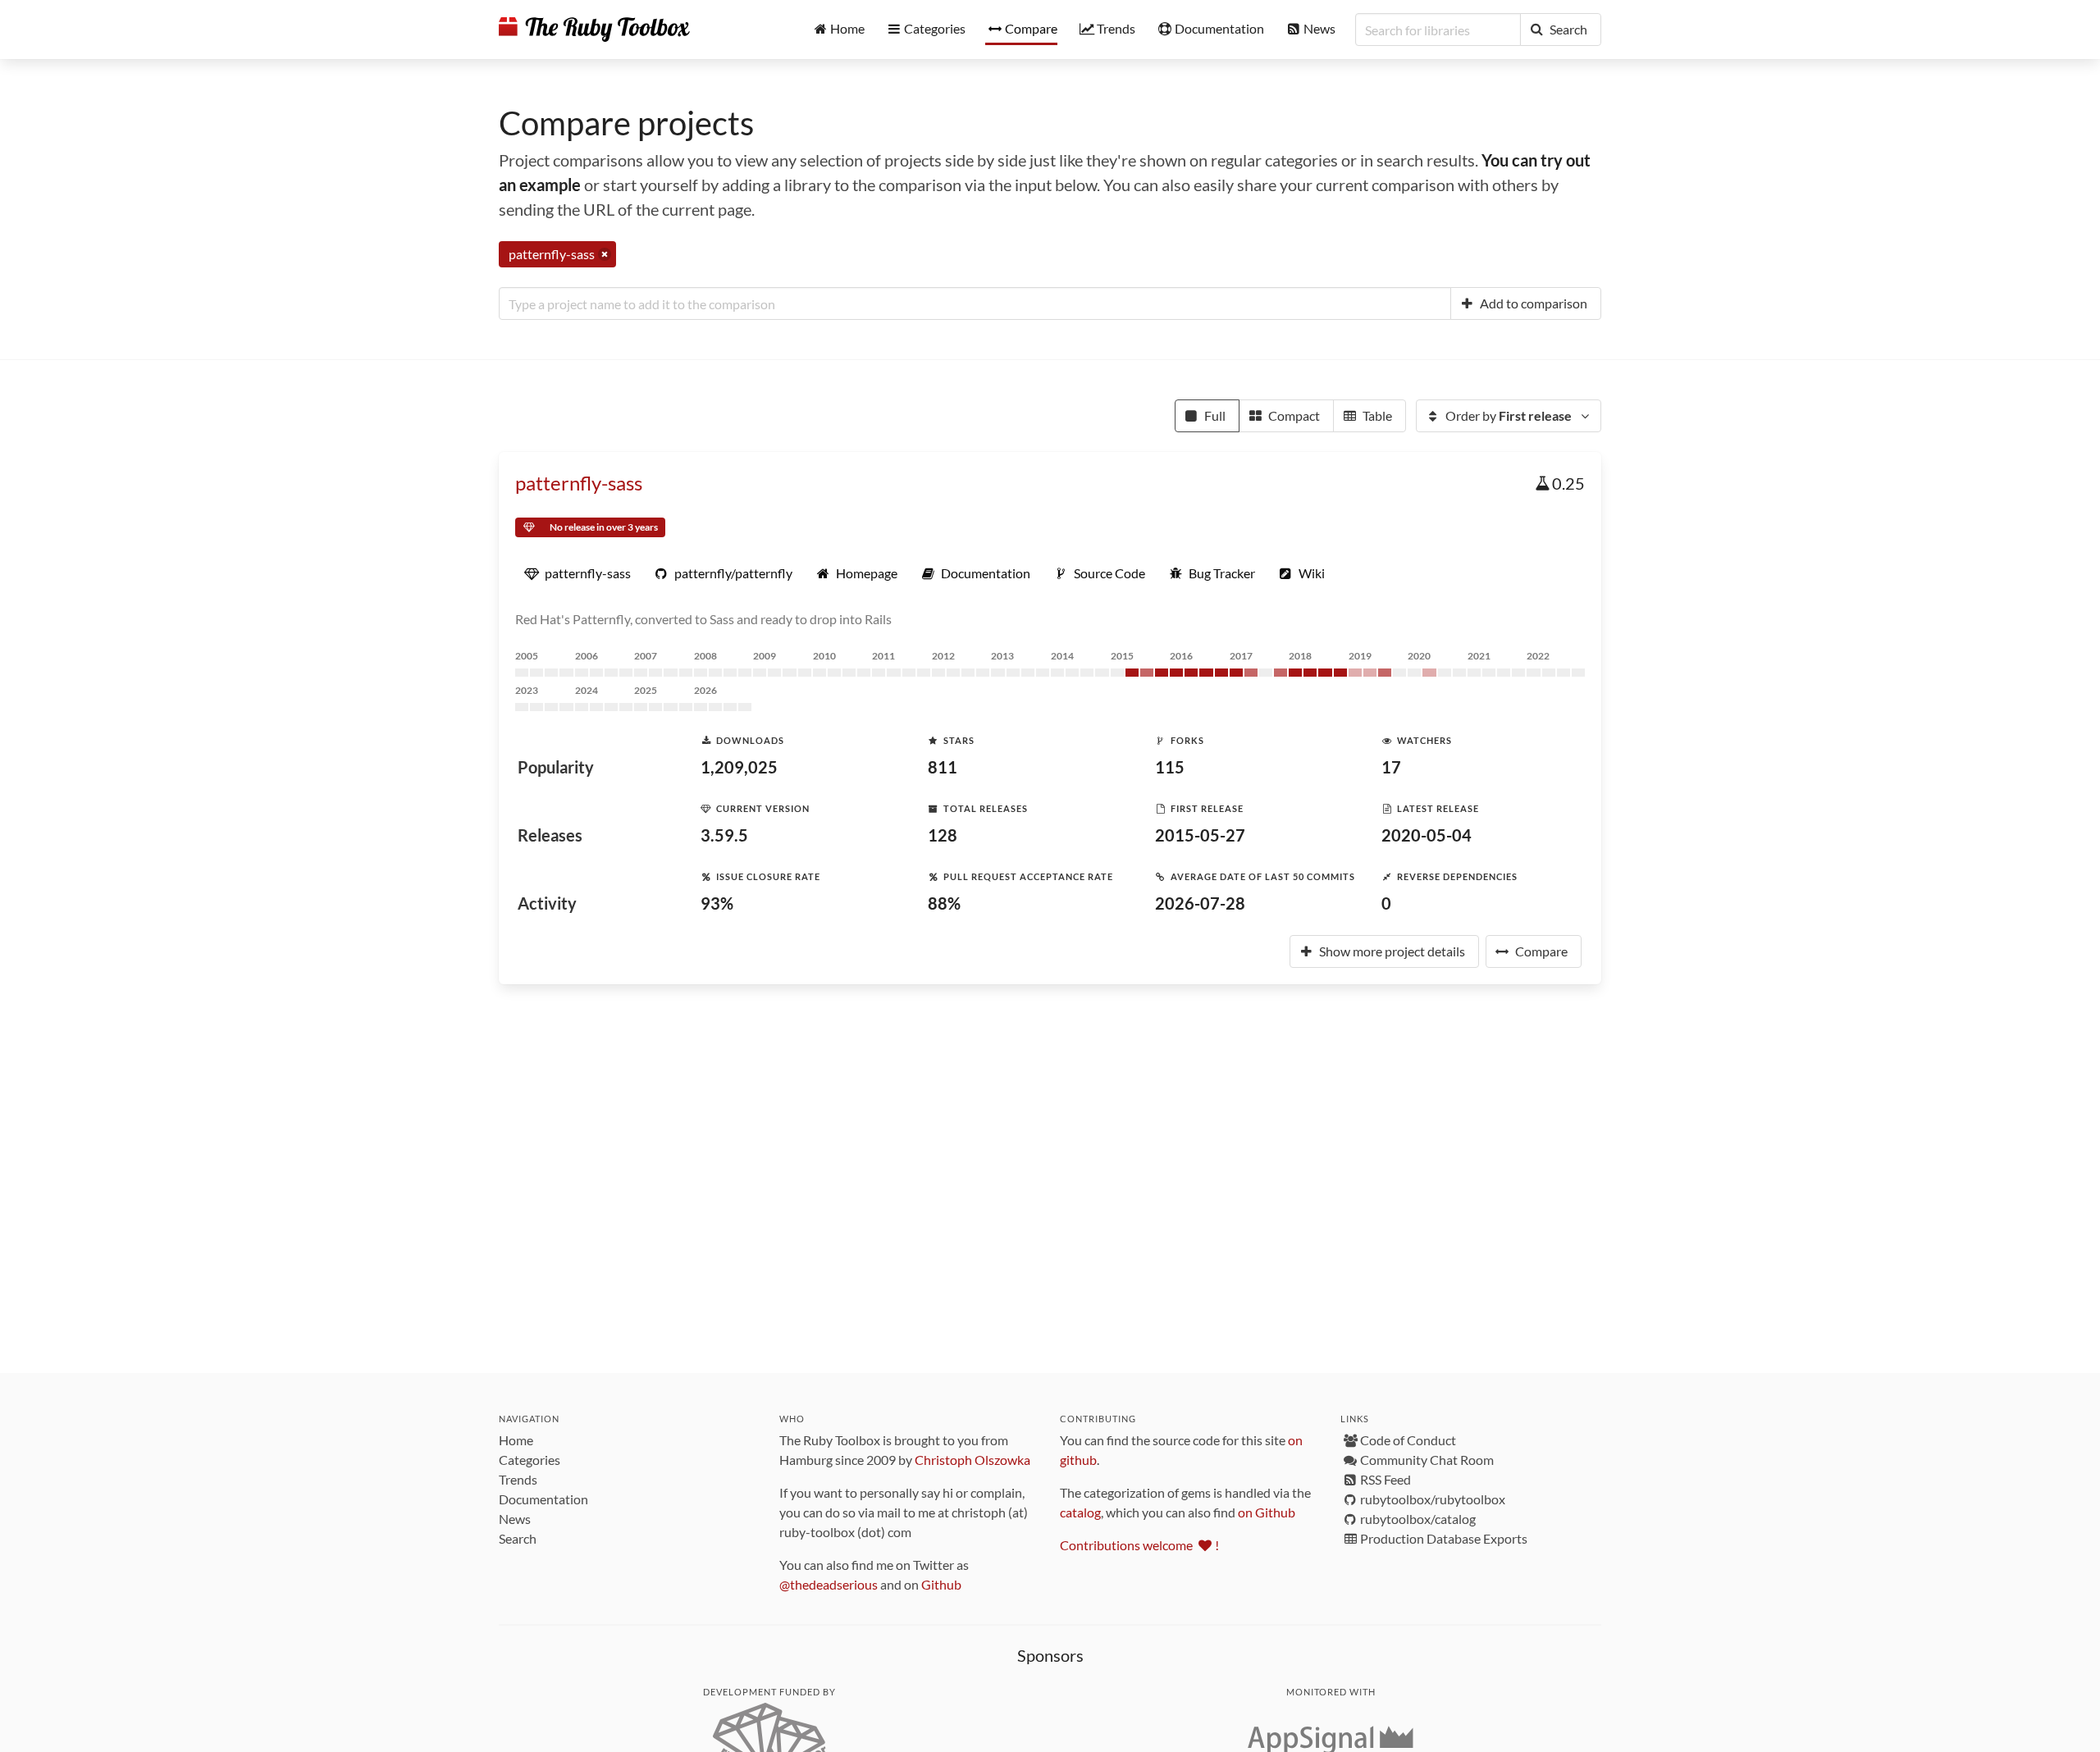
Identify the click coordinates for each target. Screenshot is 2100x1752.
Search (518, 1538)
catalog (1080, 1512)
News (515, 1519)
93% (717, 903)
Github (941, 1584)
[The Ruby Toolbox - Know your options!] (594, 30)
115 (1170, 767)
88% (944, 903)
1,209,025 (739, 767)
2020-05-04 (1427, 835)
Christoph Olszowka (972, 1460)
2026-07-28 (1200, 903)
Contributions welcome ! (1139, 1545)
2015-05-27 (1200, 835)
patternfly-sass (579, 483)
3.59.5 (724, 835)
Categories (530, 1460)
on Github (1267, 1512)
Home (516, 1440)
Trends (518, 1479)
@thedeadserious (829, 1584)
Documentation (543, 1499)
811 (943, 767)
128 (943, 835)
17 (1391, 767)
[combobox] (975, 303)
